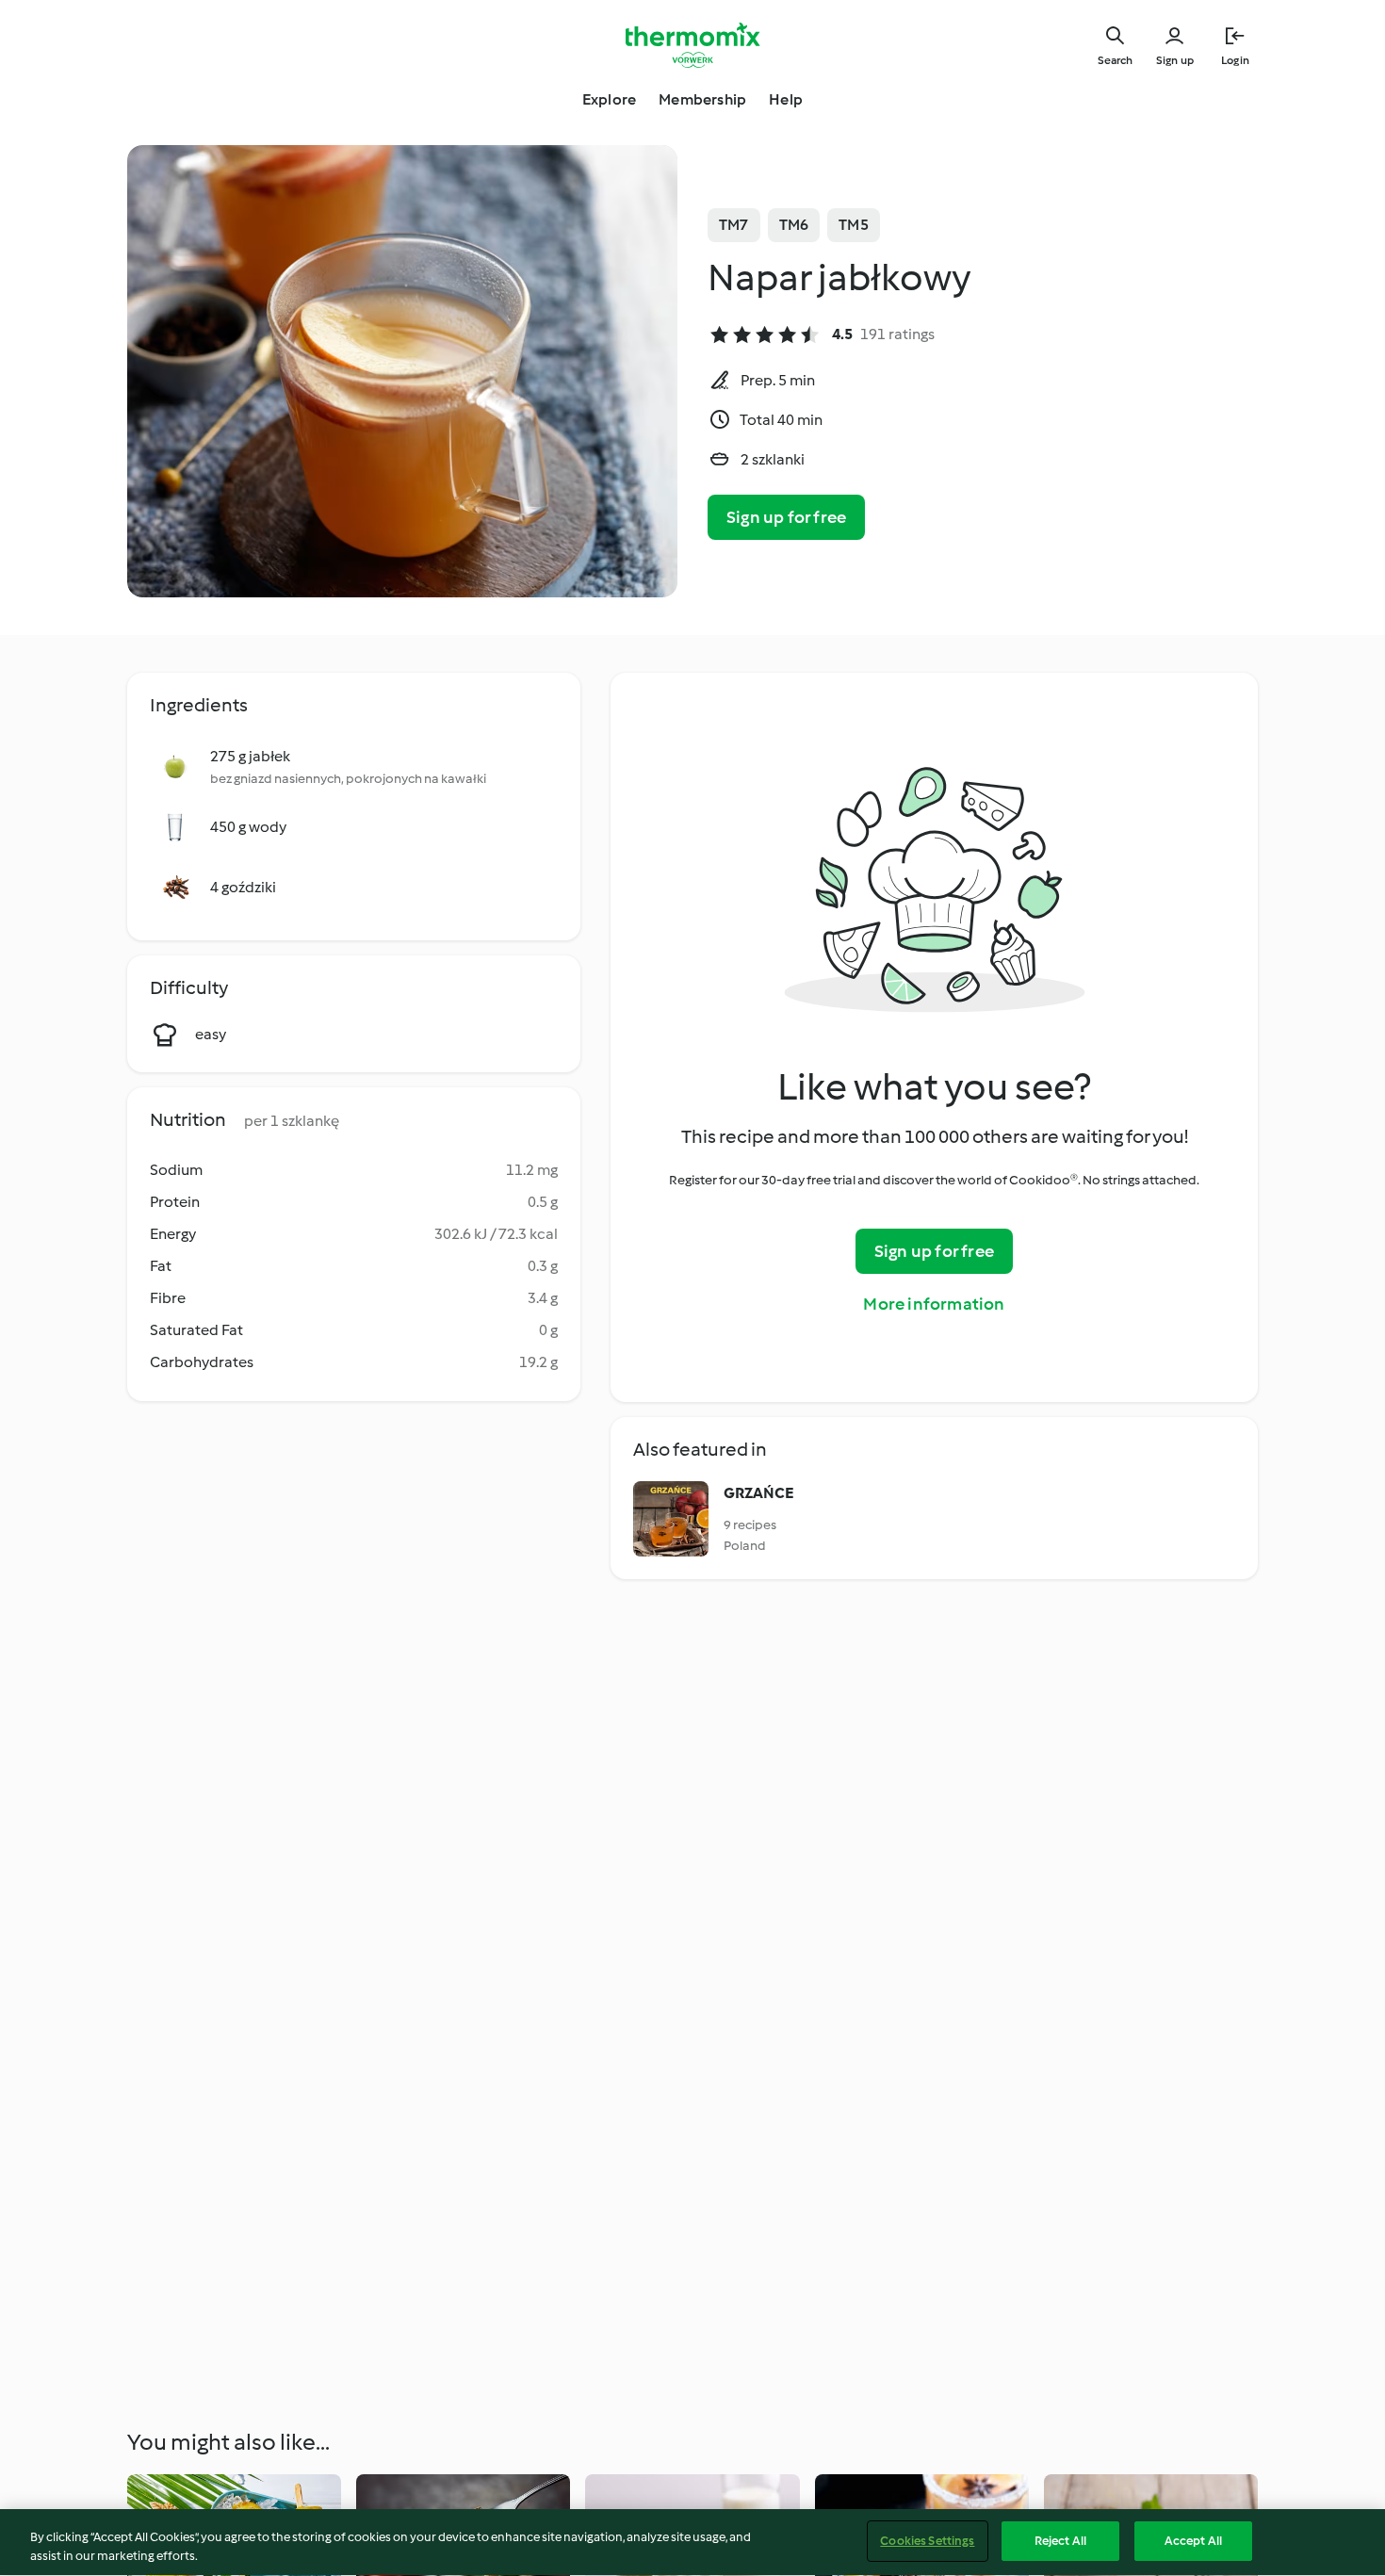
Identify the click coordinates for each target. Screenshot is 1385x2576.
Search (1115, 60)
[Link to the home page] (692, 45)
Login (1235, 60)
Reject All (1060, 2541)
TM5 (854, 225)
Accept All (1193, 2541)
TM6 (794, 225)
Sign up (1175, 60)
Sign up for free (786, 517)
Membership (702, 99)
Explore (609, 99)
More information (934, 1304)
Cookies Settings (927, 2541)
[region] (692, 2543)
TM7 (734, 225)
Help (786, 99)
